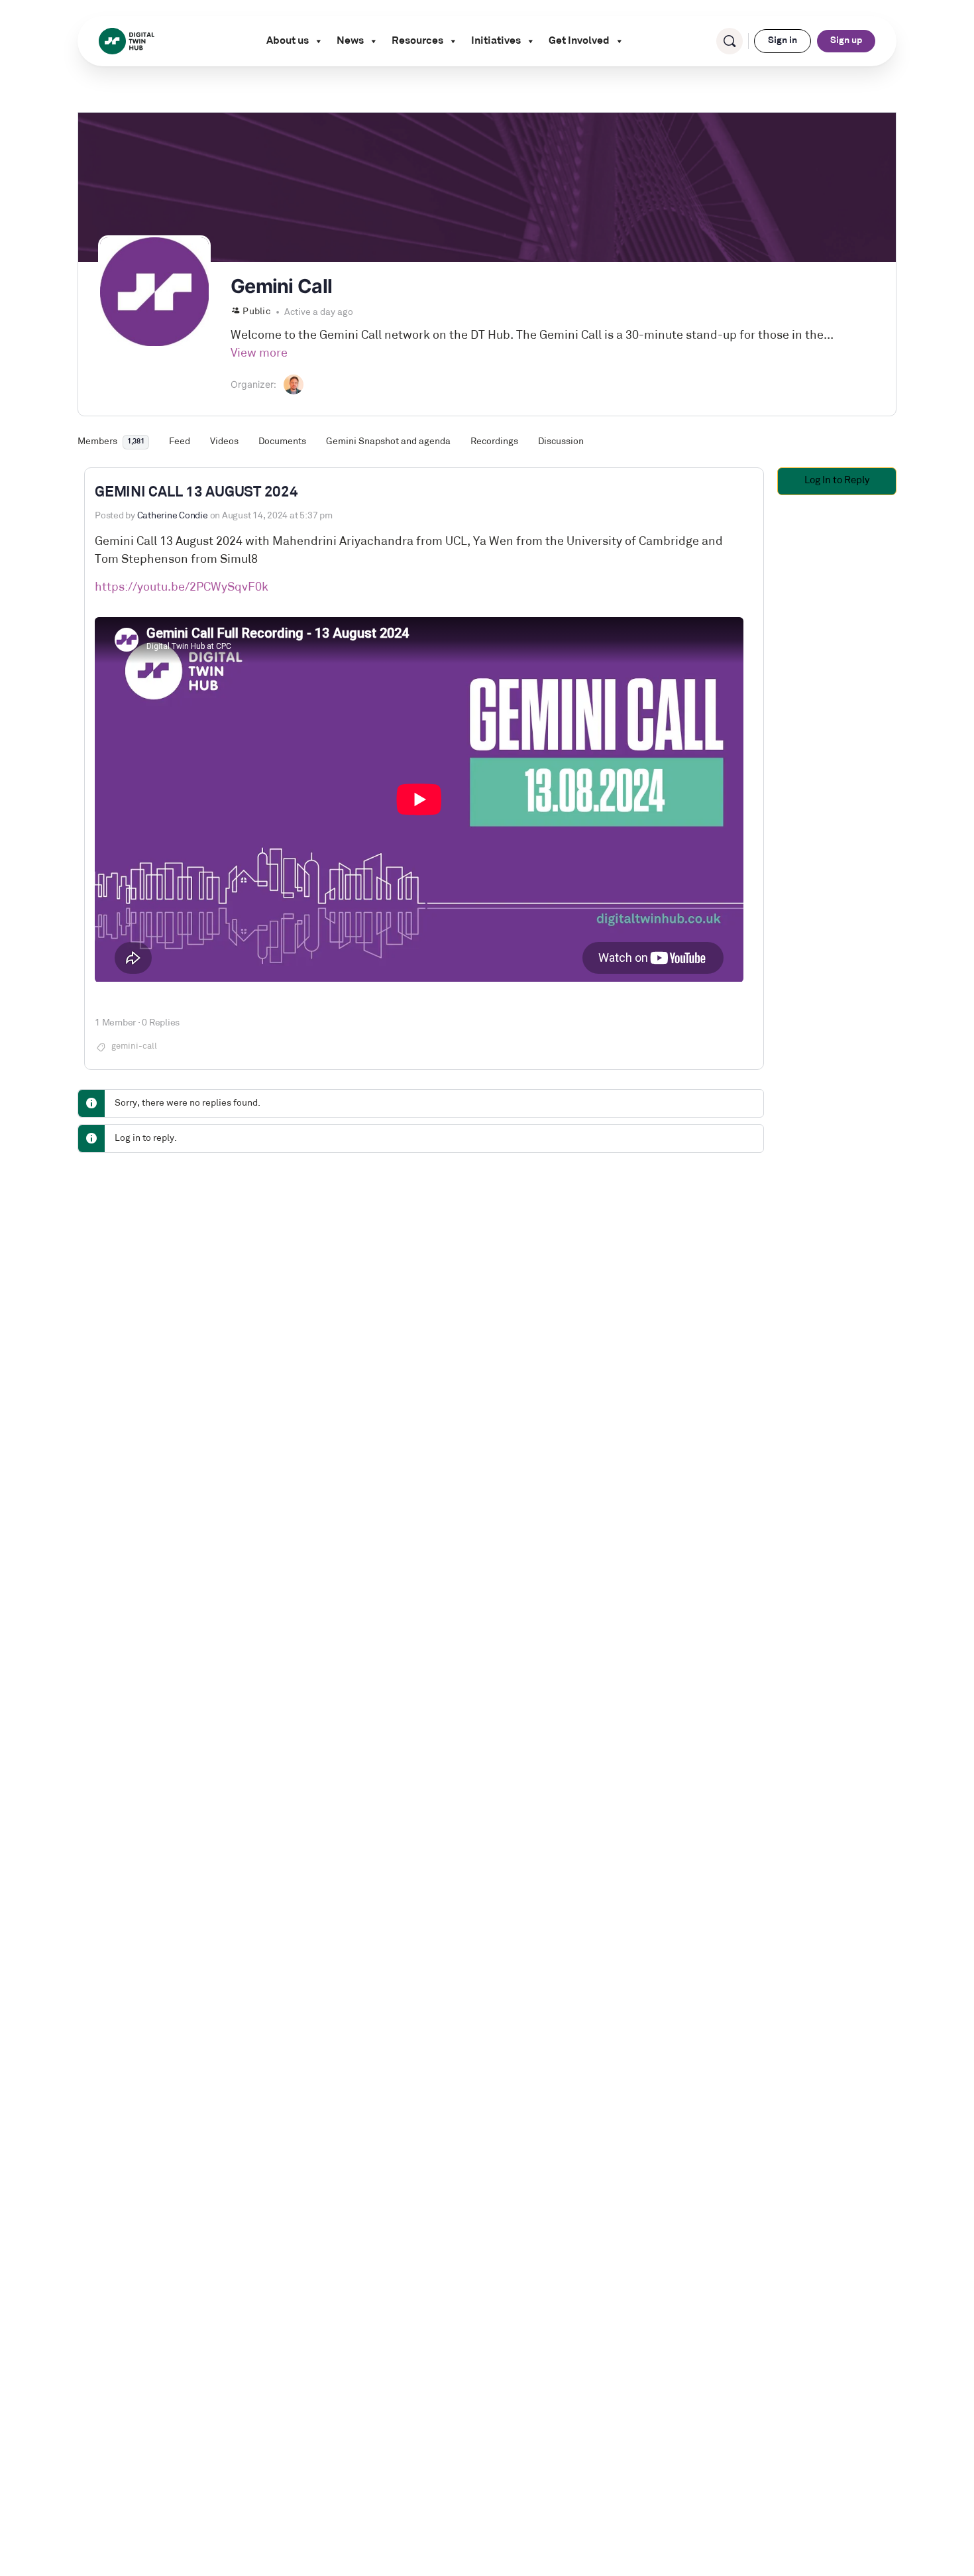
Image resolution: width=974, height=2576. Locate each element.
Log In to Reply (837, 481)
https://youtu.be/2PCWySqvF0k (182, 588)
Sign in (783, 41)
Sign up (846, 41)
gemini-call (134, 1046)
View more (259, 354)
